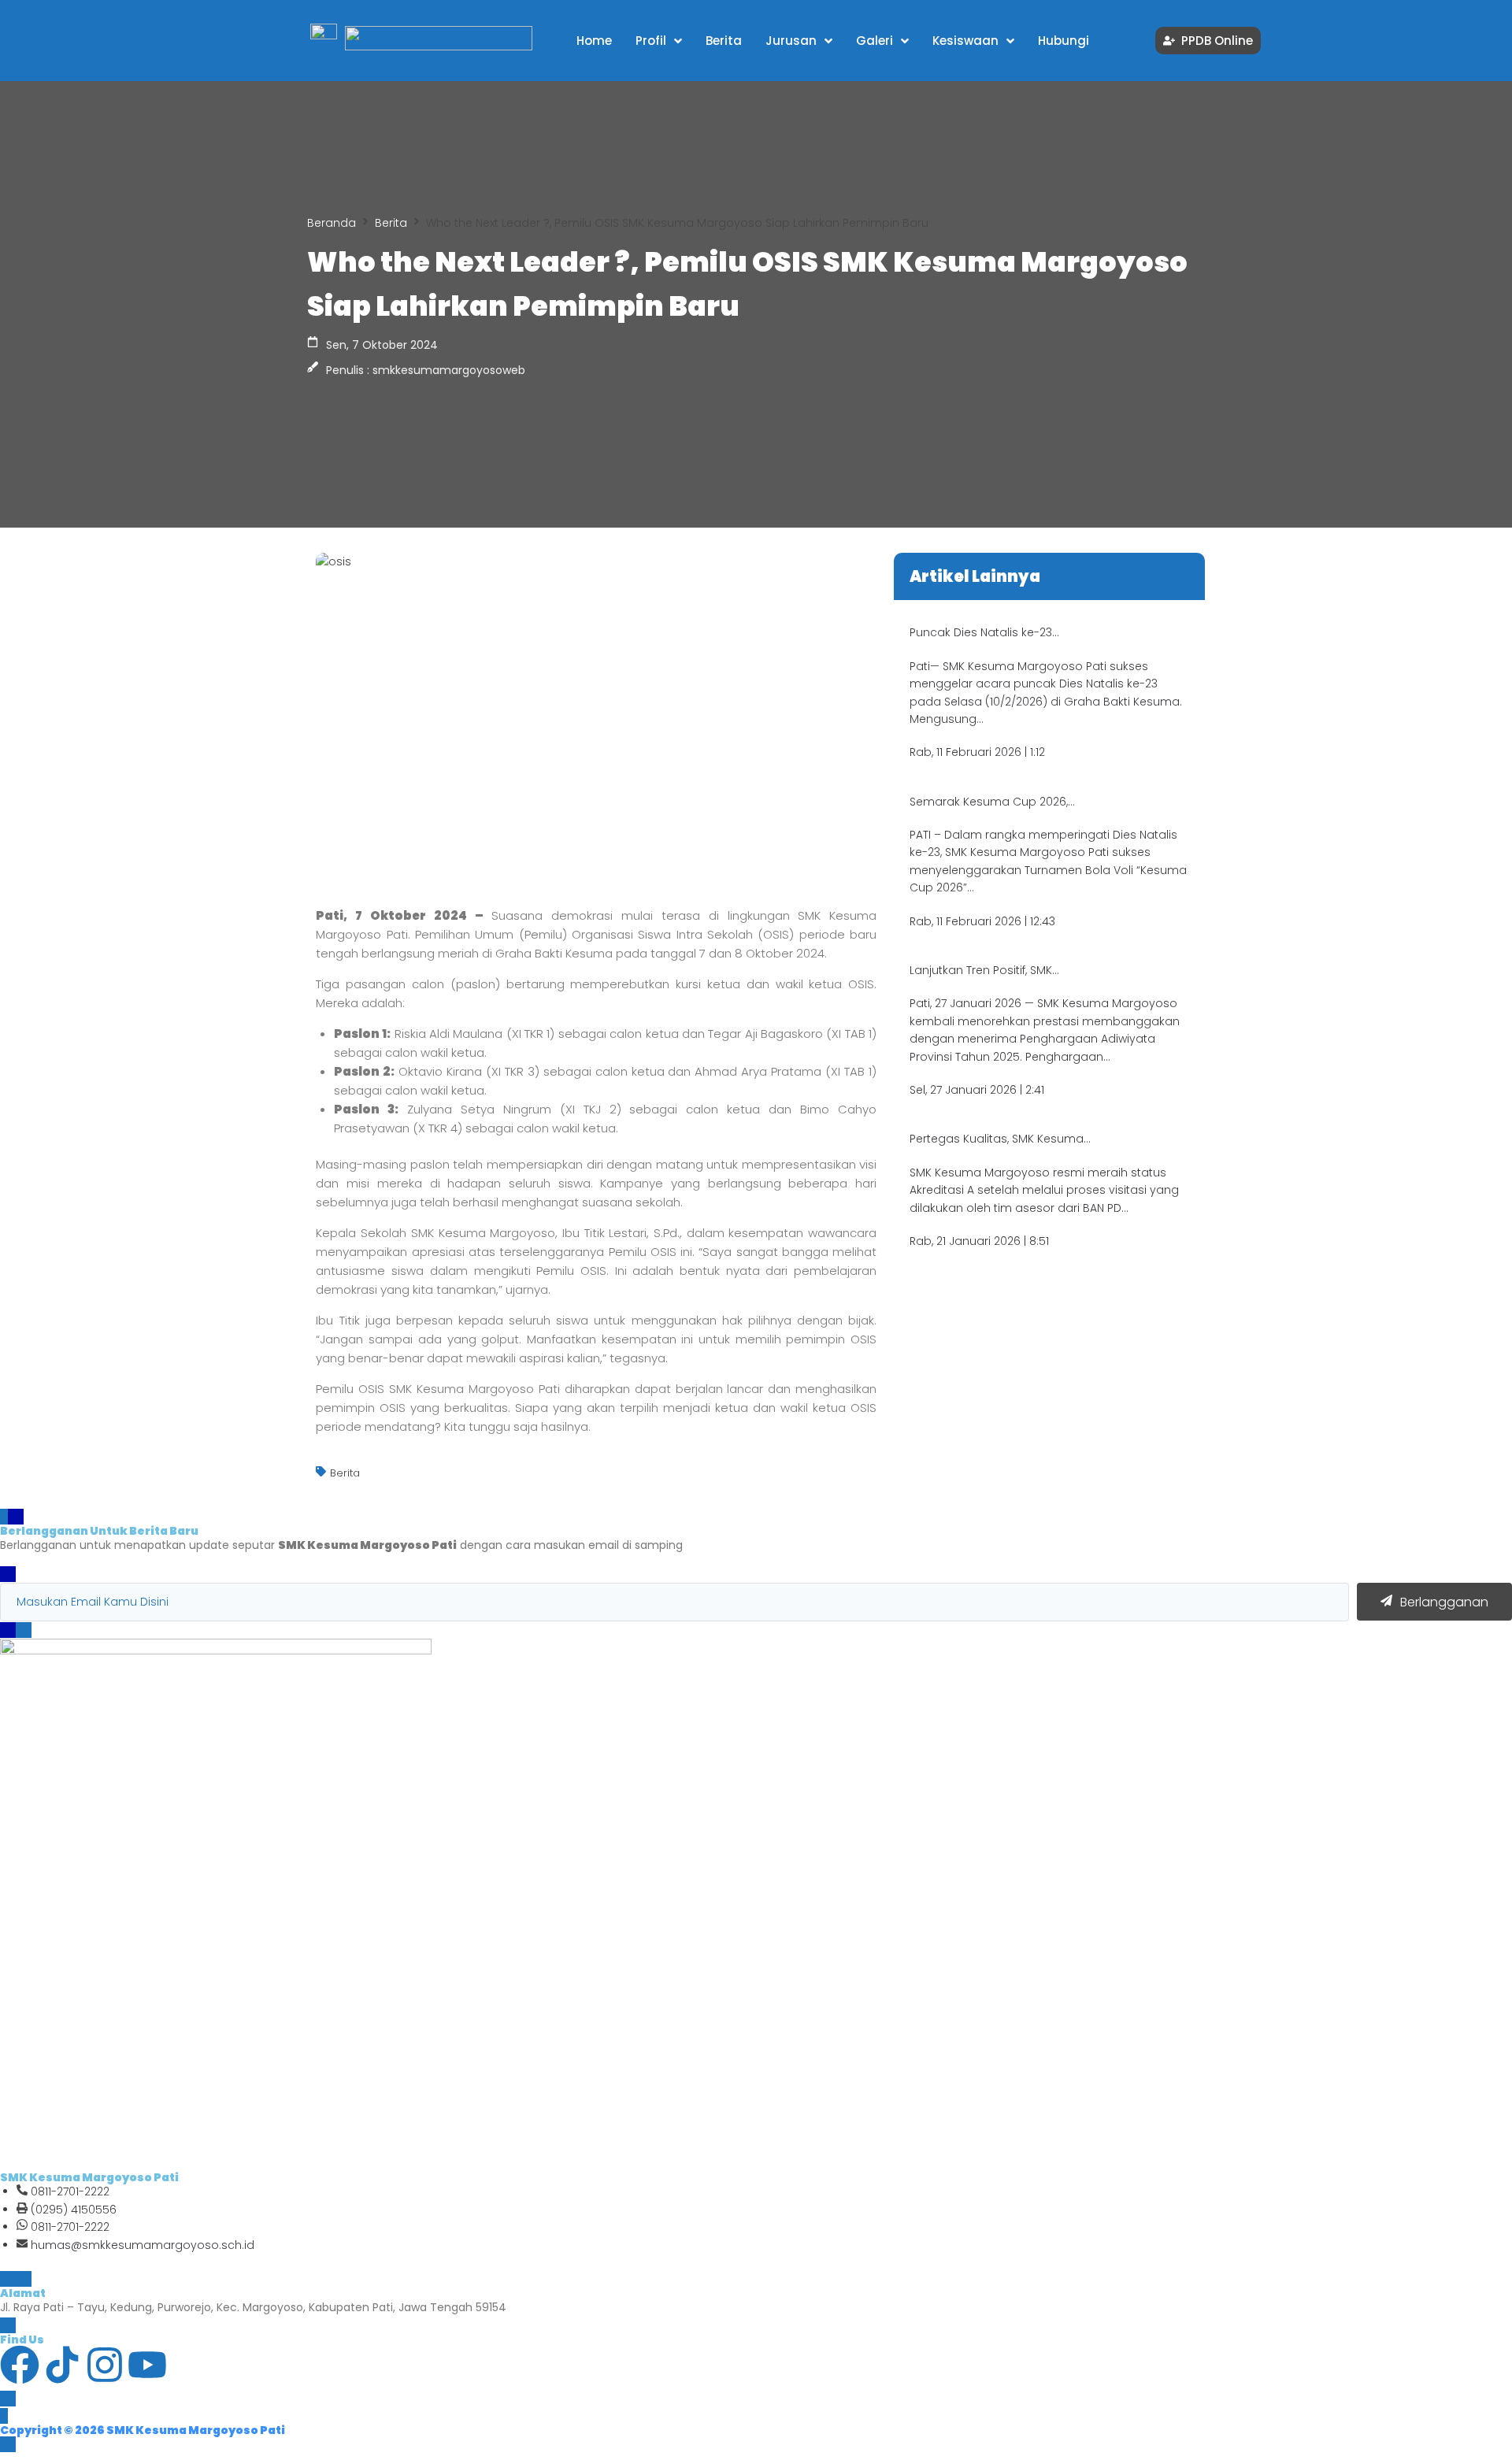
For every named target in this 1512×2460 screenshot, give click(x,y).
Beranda (332, 223)
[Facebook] (20, 2365)
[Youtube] (147, 2365)
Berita (391, 223)
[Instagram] (105, 2365)
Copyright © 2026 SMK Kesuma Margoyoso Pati (143, 2430)
